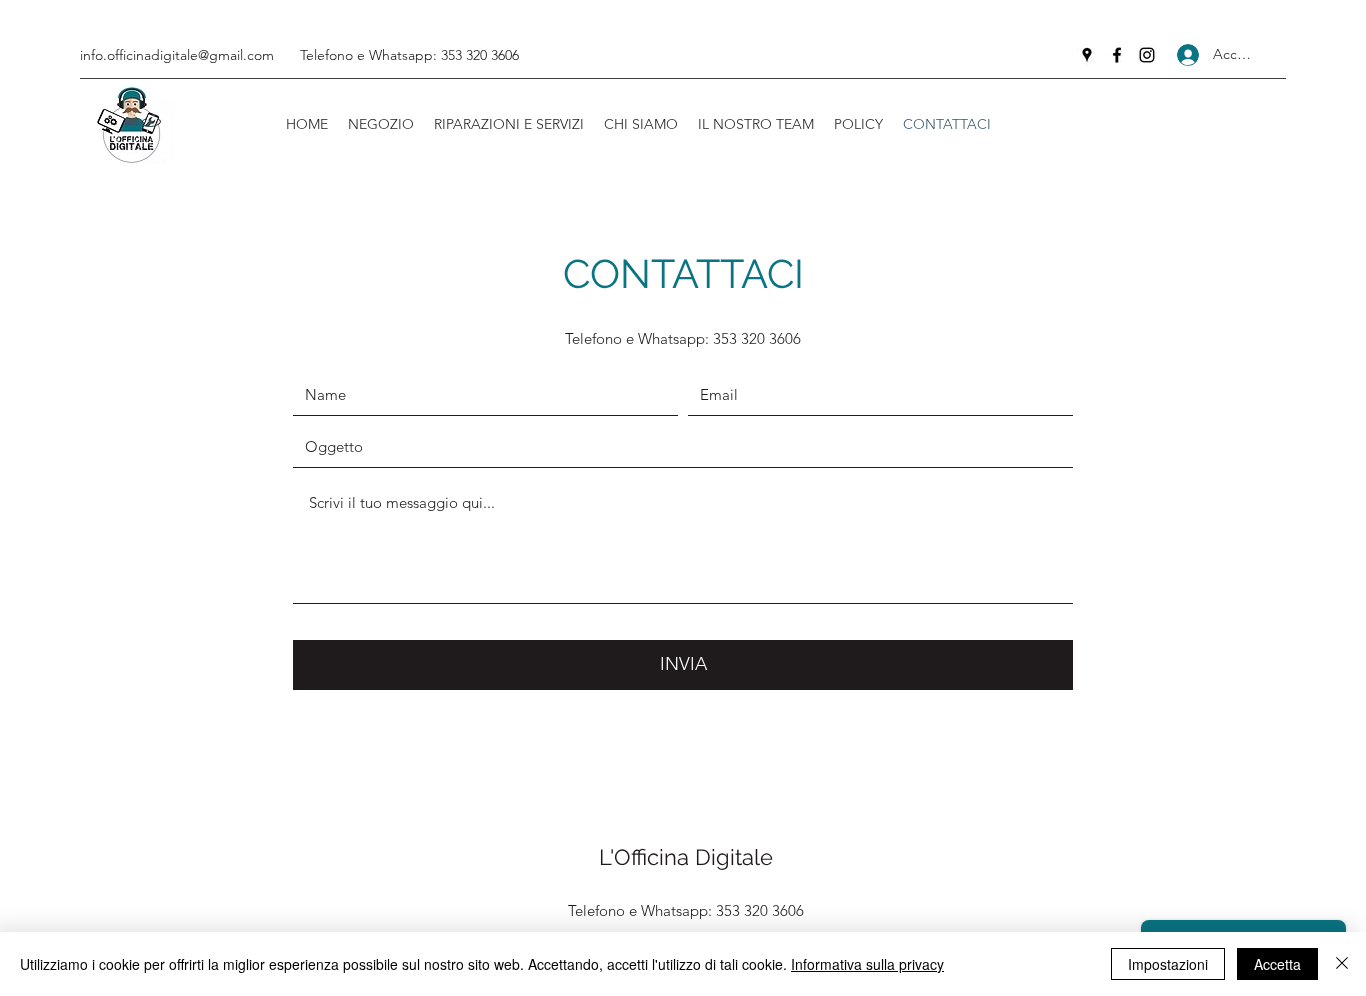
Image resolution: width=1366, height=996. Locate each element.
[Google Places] (1087, 55)
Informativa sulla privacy (867, 964)
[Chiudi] (1342, 964)
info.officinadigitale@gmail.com (177, 55)
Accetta (1277, 964)
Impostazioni (1168, 964)
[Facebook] (1117, 55)
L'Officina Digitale (686, 857)
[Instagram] (1147, 55)
